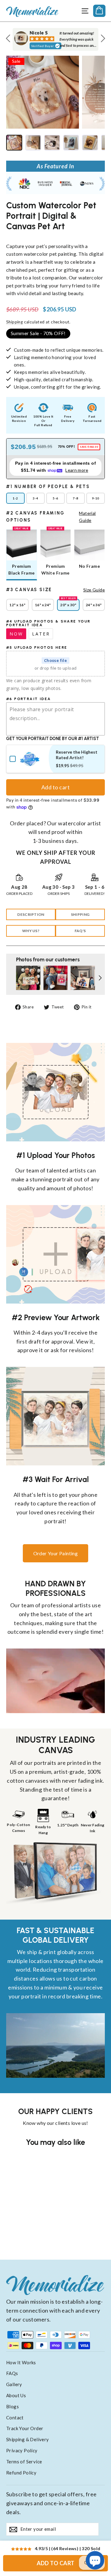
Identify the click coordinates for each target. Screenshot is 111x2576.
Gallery (14, 2384)
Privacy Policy (22, 2450)
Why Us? (31, 931)
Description (31, 914)
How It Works (21, 2362)
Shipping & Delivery (28, 2439)
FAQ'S (80, 931)
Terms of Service (24, 2462)
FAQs (12, 2373)
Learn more (77, 470)
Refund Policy (21, 2473)
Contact (15, 2418)
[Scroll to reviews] (55, 238)
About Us (16, 2395)
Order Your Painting (56, 1553)
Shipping (14, 322)
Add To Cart (56, 2563)
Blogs (12, 2406)
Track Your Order (25, 2428)
